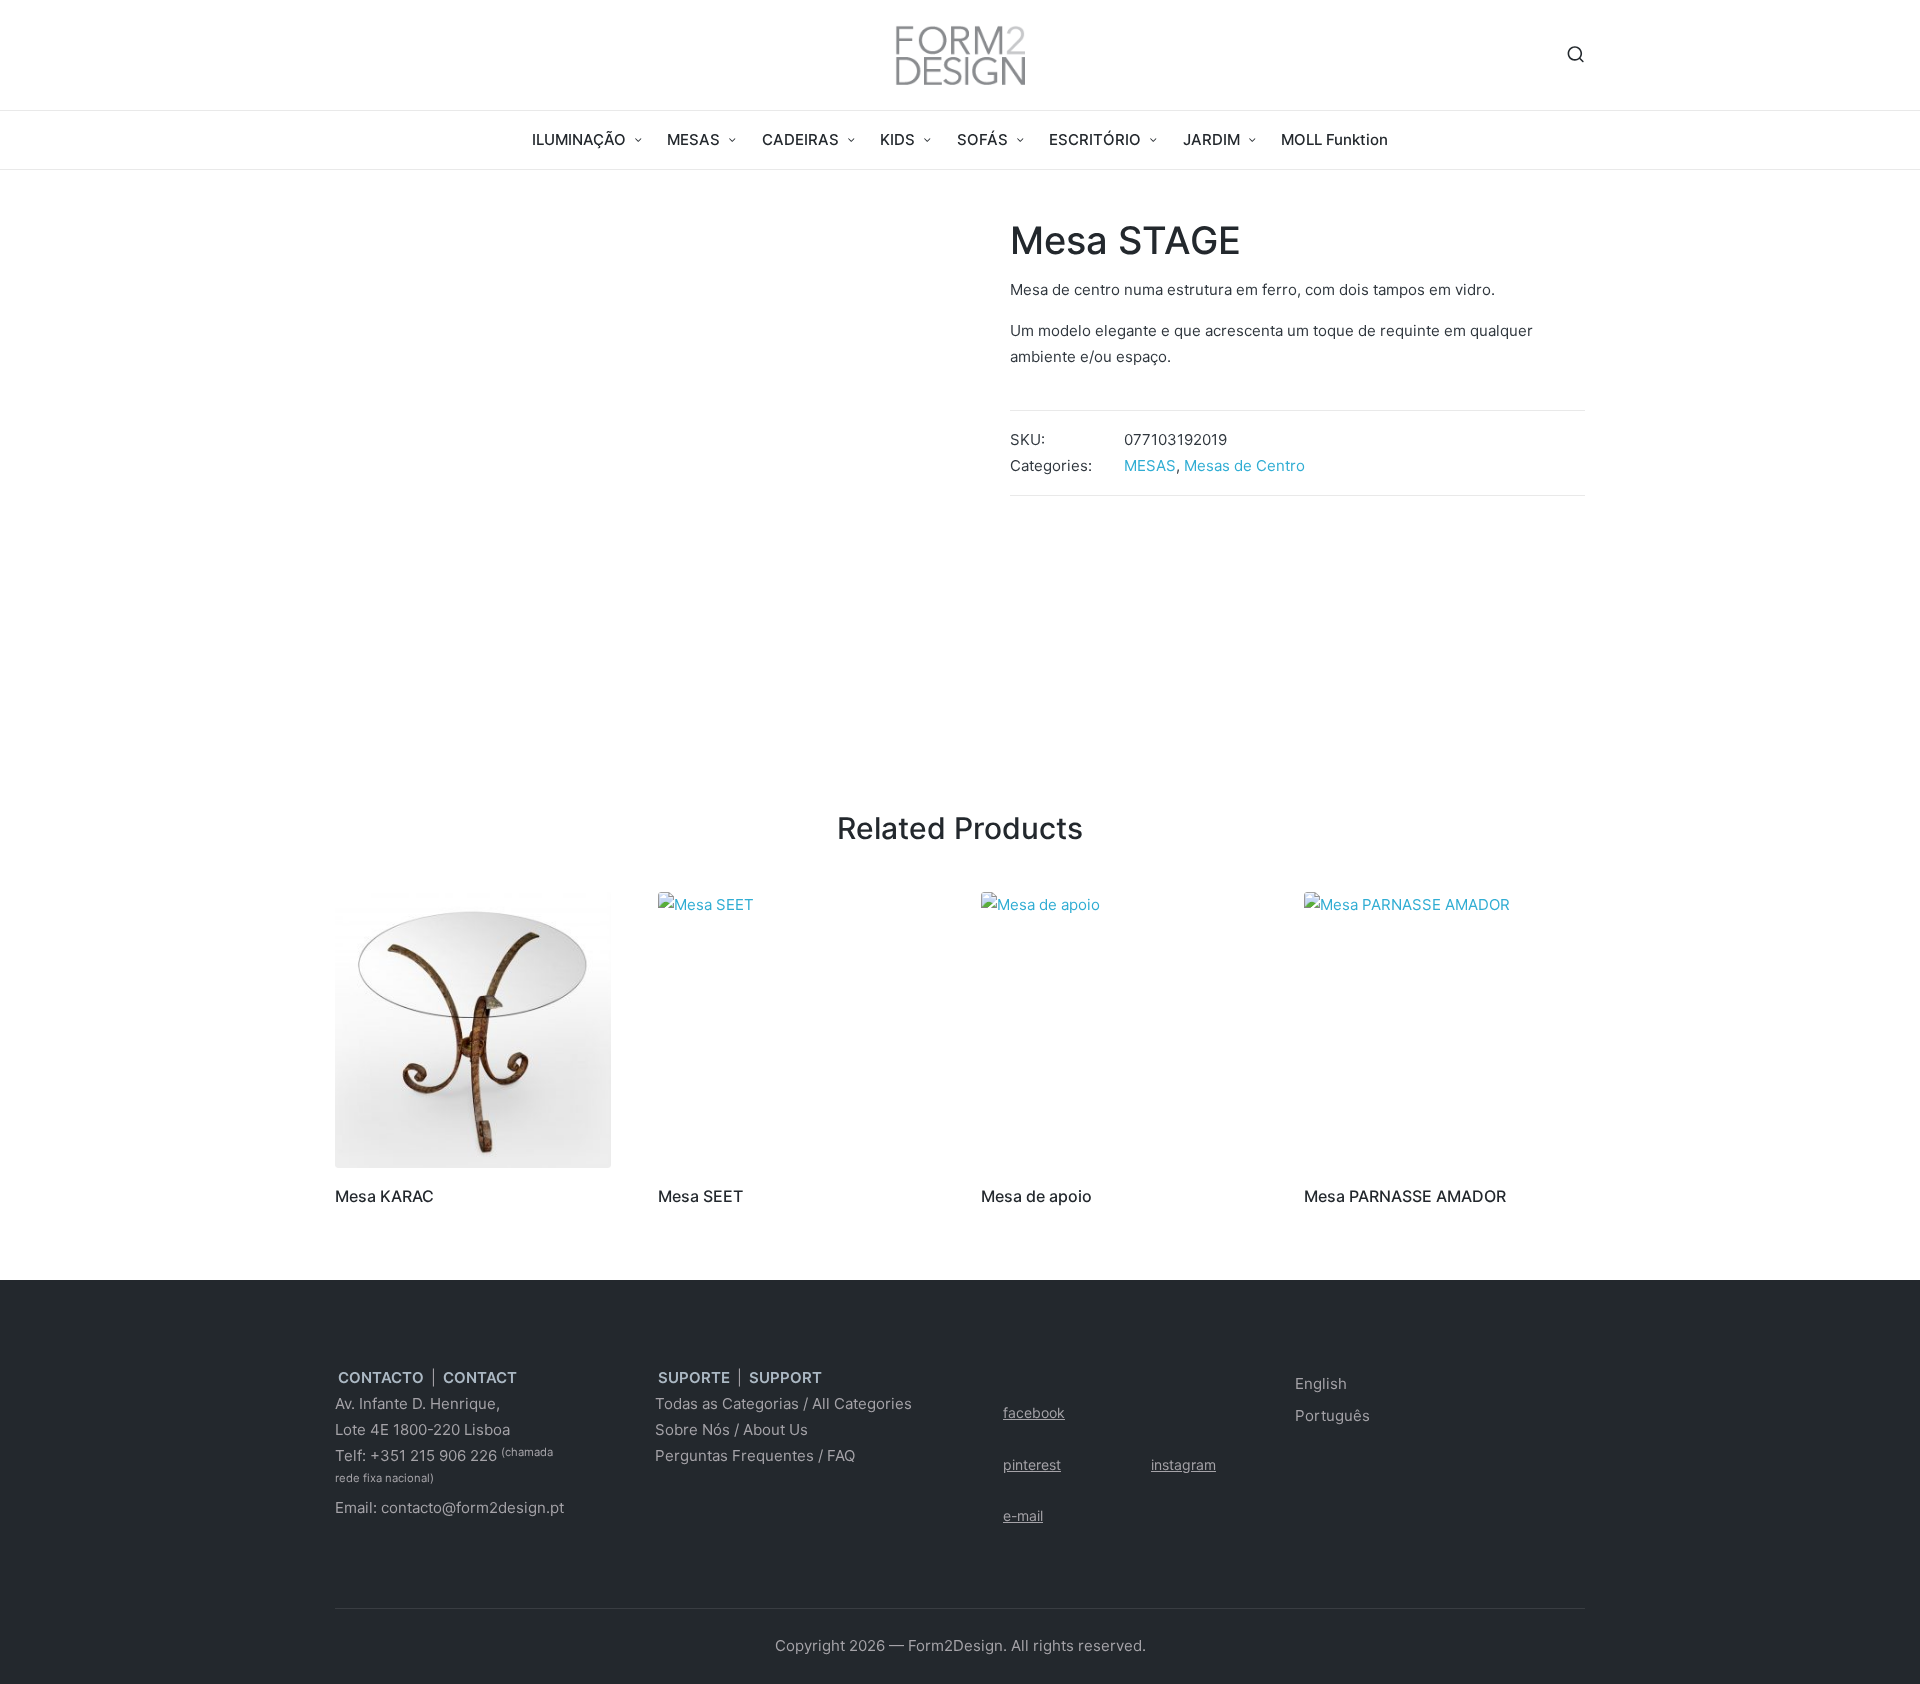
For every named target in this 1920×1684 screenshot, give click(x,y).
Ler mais (472, 1165)
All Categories (862, 1403)
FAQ (841, 1455)
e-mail (1023, 1515)
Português (1332, 1415)
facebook (1034, 1412)
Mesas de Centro (1244, 465)
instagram (1183, 1464)
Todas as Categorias (727, 1403)
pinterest (1032, 1464)
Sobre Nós (692, 1429)
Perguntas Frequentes (734, 1455)
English (1321, 1383)
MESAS (1150, 465)
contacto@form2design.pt (472, 1507)
